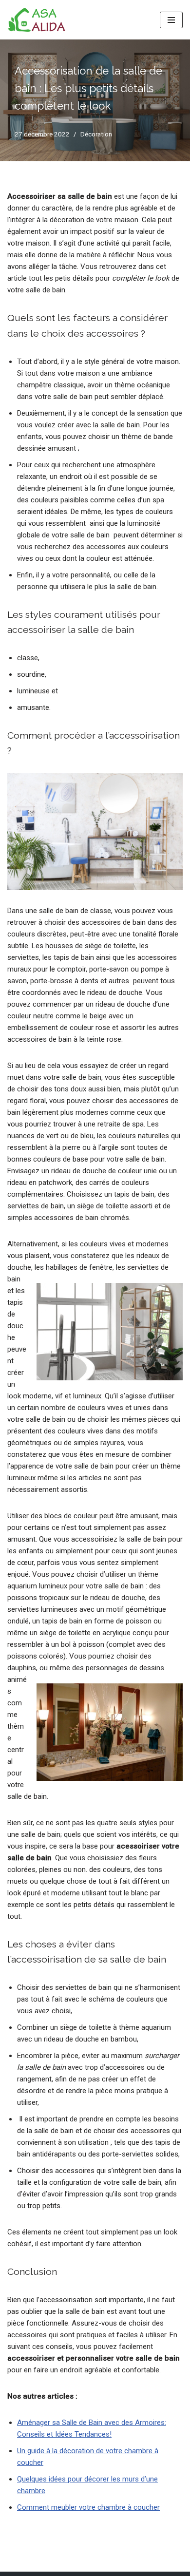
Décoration (96, 134)
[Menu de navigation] (171, 20)
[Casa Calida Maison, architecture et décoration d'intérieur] (37, 20)
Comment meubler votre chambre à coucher (88, 2507)
